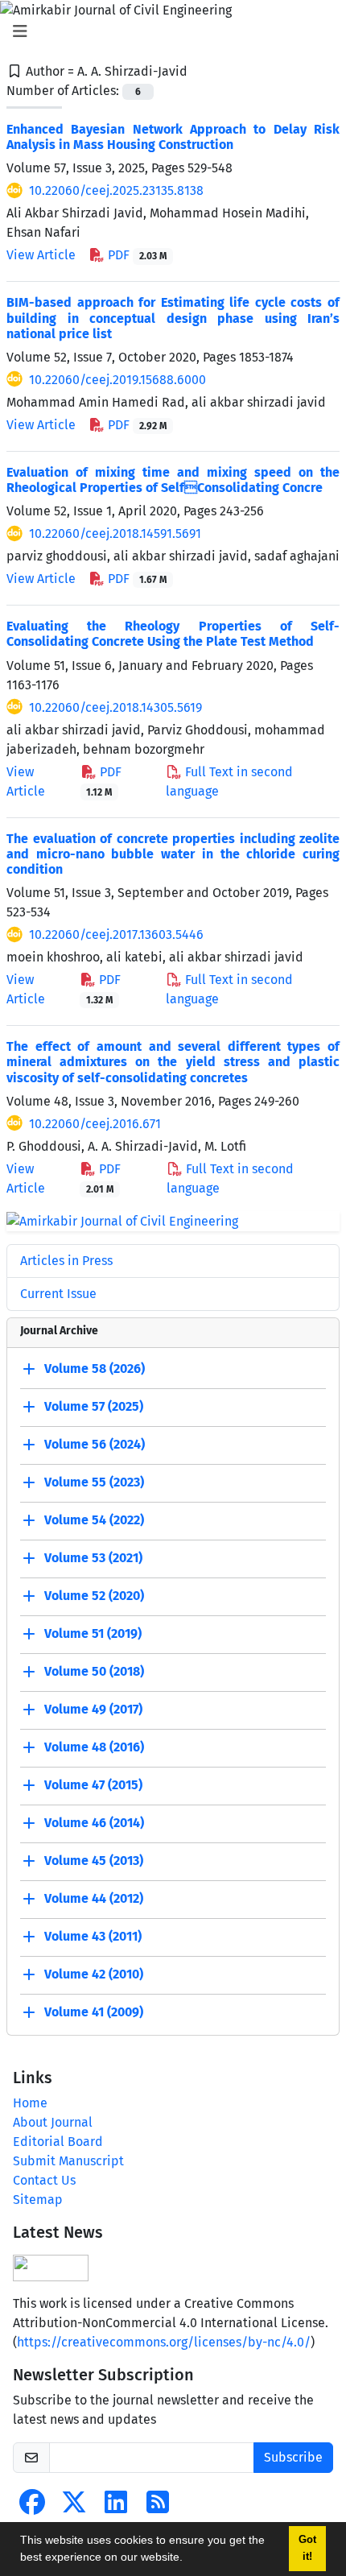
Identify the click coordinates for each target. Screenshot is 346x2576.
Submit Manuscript (68, 2161)
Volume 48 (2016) (94, 1748)
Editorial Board (58, 2142)
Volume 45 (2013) (94, 1861)
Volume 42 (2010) (94, 1975)
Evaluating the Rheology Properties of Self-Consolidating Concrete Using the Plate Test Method (173, 634)
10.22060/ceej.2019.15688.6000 (117, 380)
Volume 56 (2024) (95, 1445)
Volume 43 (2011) (93, 1937)
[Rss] (158, 2507)
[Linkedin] (116, 2507)
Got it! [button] (307, 2548)
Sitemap (38, 2200)
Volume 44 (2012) (94, 1899)
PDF (136, 255)
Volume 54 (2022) (94, 1521)
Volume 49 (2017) (93, 1710)
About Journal (53, 2122)
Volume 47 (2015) (93, 1786)
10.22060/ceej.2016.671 (95, 1124)
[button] (188, 2559)
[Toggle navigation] (168, 31)
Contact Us (44, 2180)
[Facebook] (32, 2507)
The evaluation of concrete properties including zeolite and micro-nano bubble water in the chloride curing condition (173, 854)
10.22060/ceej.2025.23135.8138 (116, 190)
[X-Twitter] (74, 2507)
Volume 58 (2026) (95, 1369)
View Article (41, 255)
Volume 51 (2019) (93, 1634)
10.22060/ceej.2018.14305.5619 (115, 707)
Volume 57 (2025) (94, 1407)
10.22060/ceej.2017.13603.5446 (116, 934)
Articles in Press (66, 1261)
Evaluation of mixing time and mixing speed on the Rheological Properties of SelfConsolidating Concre (173, 480)
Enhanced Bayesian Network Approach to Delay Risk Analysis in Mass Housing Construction (173, 137)
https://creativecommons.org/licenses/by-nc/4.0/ (164, 2342)
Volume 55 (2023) (94, 1483)
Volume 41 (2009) (94, 2013)
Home (30, 2103)
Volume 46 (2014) (94, 1823)
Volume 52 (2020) (94, 1596)
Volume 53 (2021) (93, 1559)
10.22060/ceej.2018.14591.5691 (115, 533)
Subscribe (293, 2457)
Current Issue (58, 1294)
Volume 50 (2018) (94, 1672)
